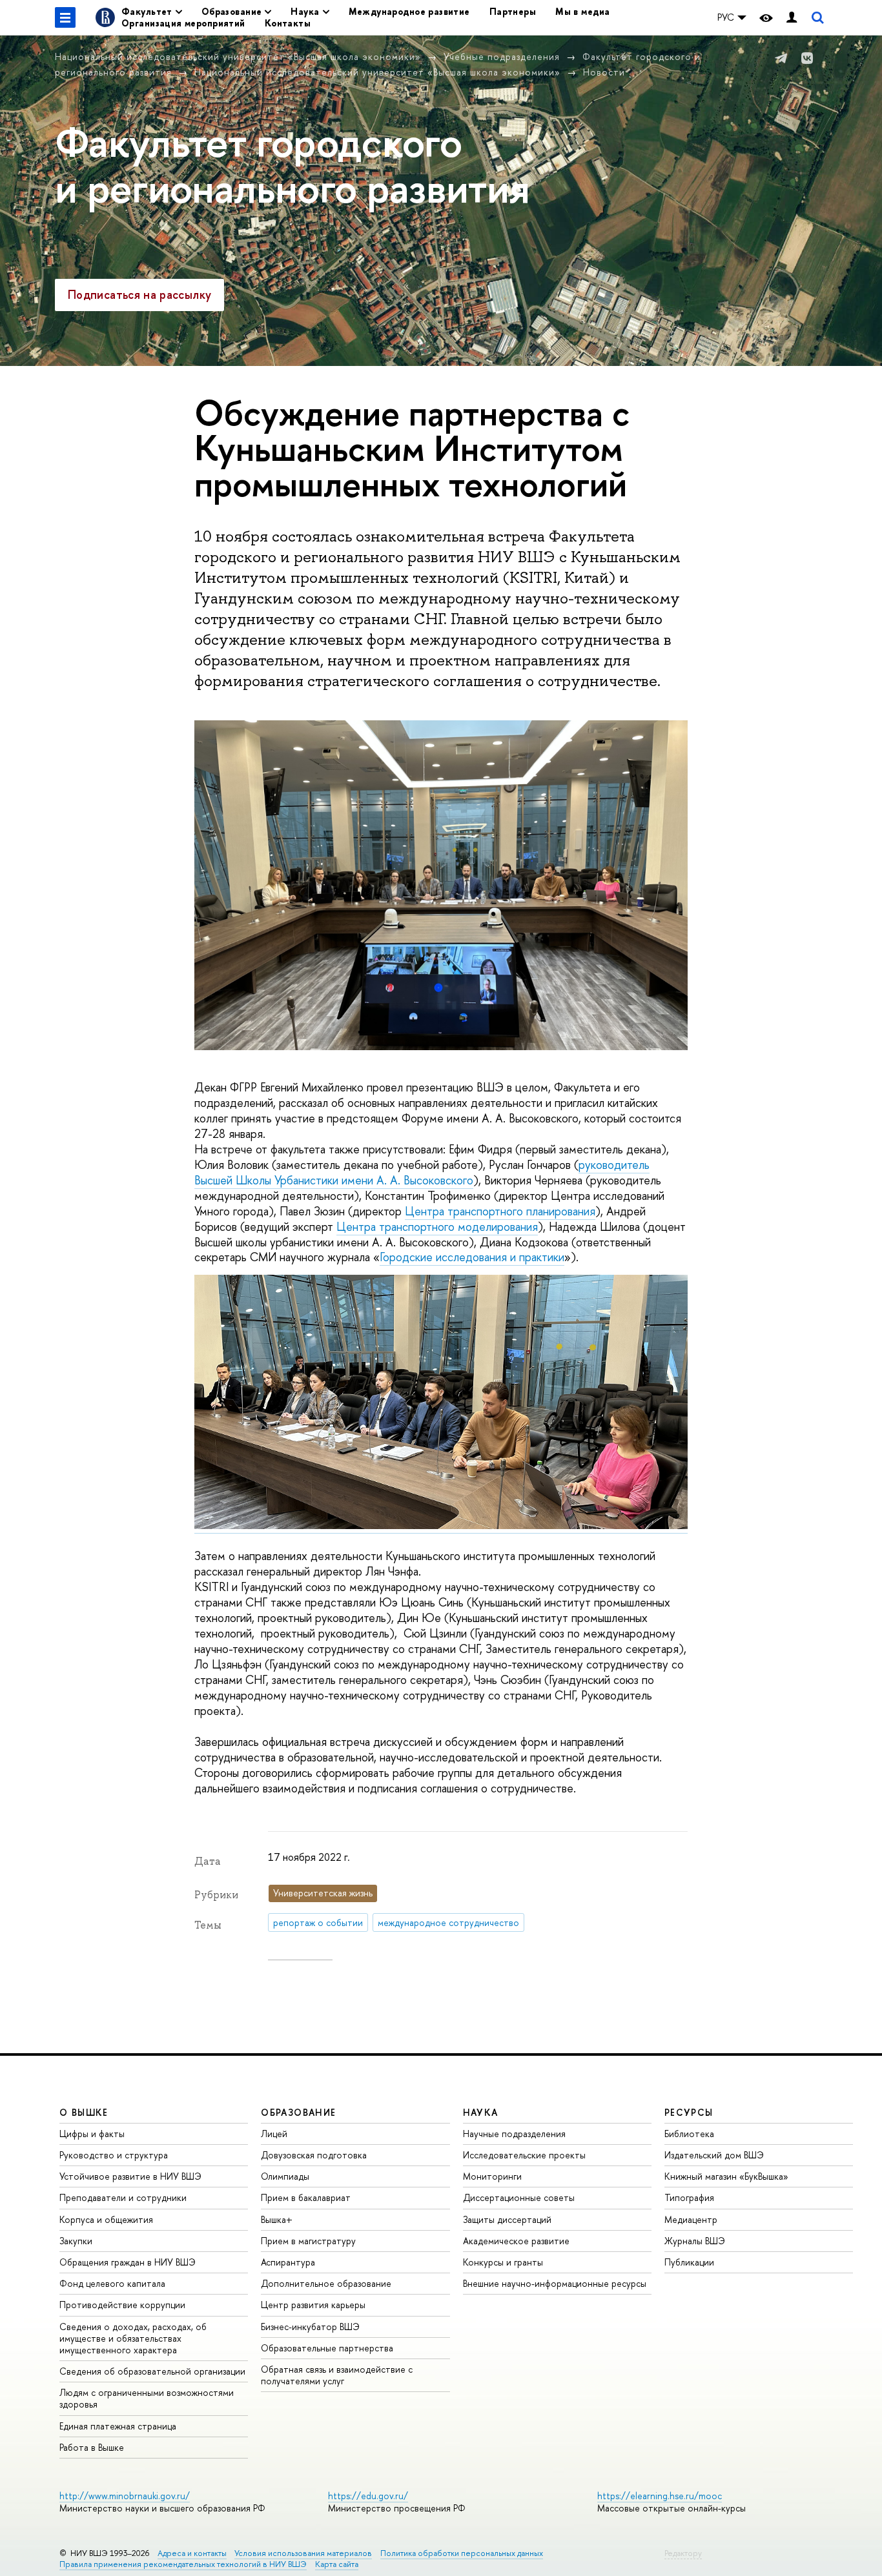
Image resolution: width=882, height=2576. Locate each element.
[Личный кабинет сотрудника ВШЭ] (792, 18)
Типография (689, 2197)
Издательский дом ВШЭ (714, 2155)
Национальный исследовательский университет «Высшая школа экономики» (238, 56)
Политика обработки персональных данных (462, 2553)
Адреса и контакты (192, 2553)
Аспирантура (288, 2262)
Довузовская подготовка (314, 2155)
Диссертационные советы (519, 2197)
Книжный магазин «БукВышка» (726, 2176)
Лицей (274, 2134)
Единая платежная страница (118, 2426)
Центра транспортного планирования (500, 1211)
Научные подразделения (514, 2134)
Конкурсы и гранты (503, 2262)
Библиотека (689, 2134)
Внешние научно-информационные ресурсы (555, 2283)
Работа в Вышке (92, 2447)
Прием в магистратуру (308, 2241)
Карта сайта (337, 2564)
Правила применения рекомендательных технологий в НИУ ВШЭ (183, 2564)
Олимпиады (285, 2176)
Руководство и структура (114, 2155)
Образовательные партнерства (327, 2348)
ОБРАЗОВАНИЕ (298, 2112)
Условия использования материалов (303, 2553)
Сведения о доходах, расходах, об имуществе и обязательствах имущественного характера (133, 2338)
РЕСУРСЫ (689, 2112)
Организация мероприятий (183, 23)
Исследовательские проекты (524, 2155)
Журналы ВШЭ (695, 2241)
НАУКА (481, 2112)
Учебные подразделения (502, 56)
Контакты (288, 23)
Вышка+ (277, 2219)
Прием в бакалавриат (306, 2197)
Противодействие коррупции (122, 2305)
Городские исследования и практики (472, 1257)
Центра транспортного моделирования (437, 1227)
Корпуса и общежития (106, 2219)
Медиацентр (691, 2219)
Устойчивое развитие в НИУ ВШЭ (130, 2176)
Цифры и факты (92, 2134)
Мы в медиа (582, 11)
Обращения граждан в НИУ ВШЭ (128, 2262)
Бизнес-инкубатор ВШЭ (310, 2327)
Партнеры (513, 11)
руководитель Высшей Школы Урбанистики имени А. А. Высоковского (422, 1172)
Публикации (689, 2262)
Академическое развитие (516, 2241)
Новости (604, 72)
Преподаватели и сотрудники (123, 2197)
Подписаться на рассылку (139, 295)
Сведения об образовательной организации (152, 2371)
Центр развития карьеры (313, 2305)
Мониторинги (492, 2176)
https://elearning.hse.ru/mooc (660, 2496)
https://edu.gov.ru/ (368, 2496)
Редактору (683, 2553)
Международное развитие (409, 11)
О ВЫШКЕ (84, 2112)
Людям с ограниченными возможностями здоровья (147, 2398)
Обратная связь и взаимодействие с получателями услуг (337, 2375)
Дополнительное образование (326, 2283)
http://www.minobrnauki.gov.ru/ (125, 2496)
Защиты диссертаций (507, 2219)
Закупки (76, 2241)
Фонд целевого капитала (112, 2283)
